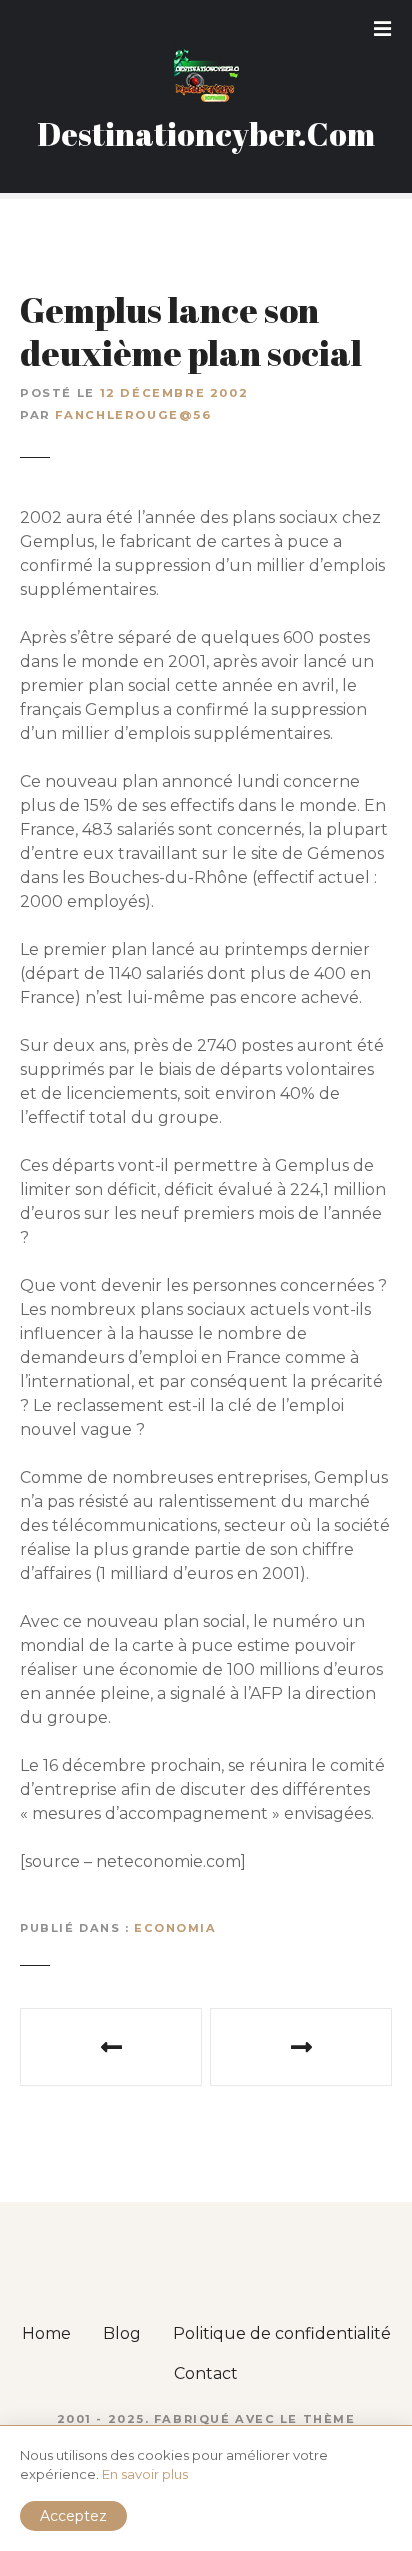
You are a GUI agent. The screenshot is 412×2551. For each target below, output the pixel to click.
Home (46, 2333)
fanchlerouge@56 (133, 415)
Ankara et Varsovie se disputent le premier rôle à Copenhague (301, 2047)
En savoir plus (145, 2474)
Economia (175, 1928)
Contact (206, 2373)
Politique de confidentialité (282, 2333)
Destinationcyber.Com (206, 133)
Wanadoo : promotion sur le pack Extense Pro (111, 2047)
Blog (122, 2333)
